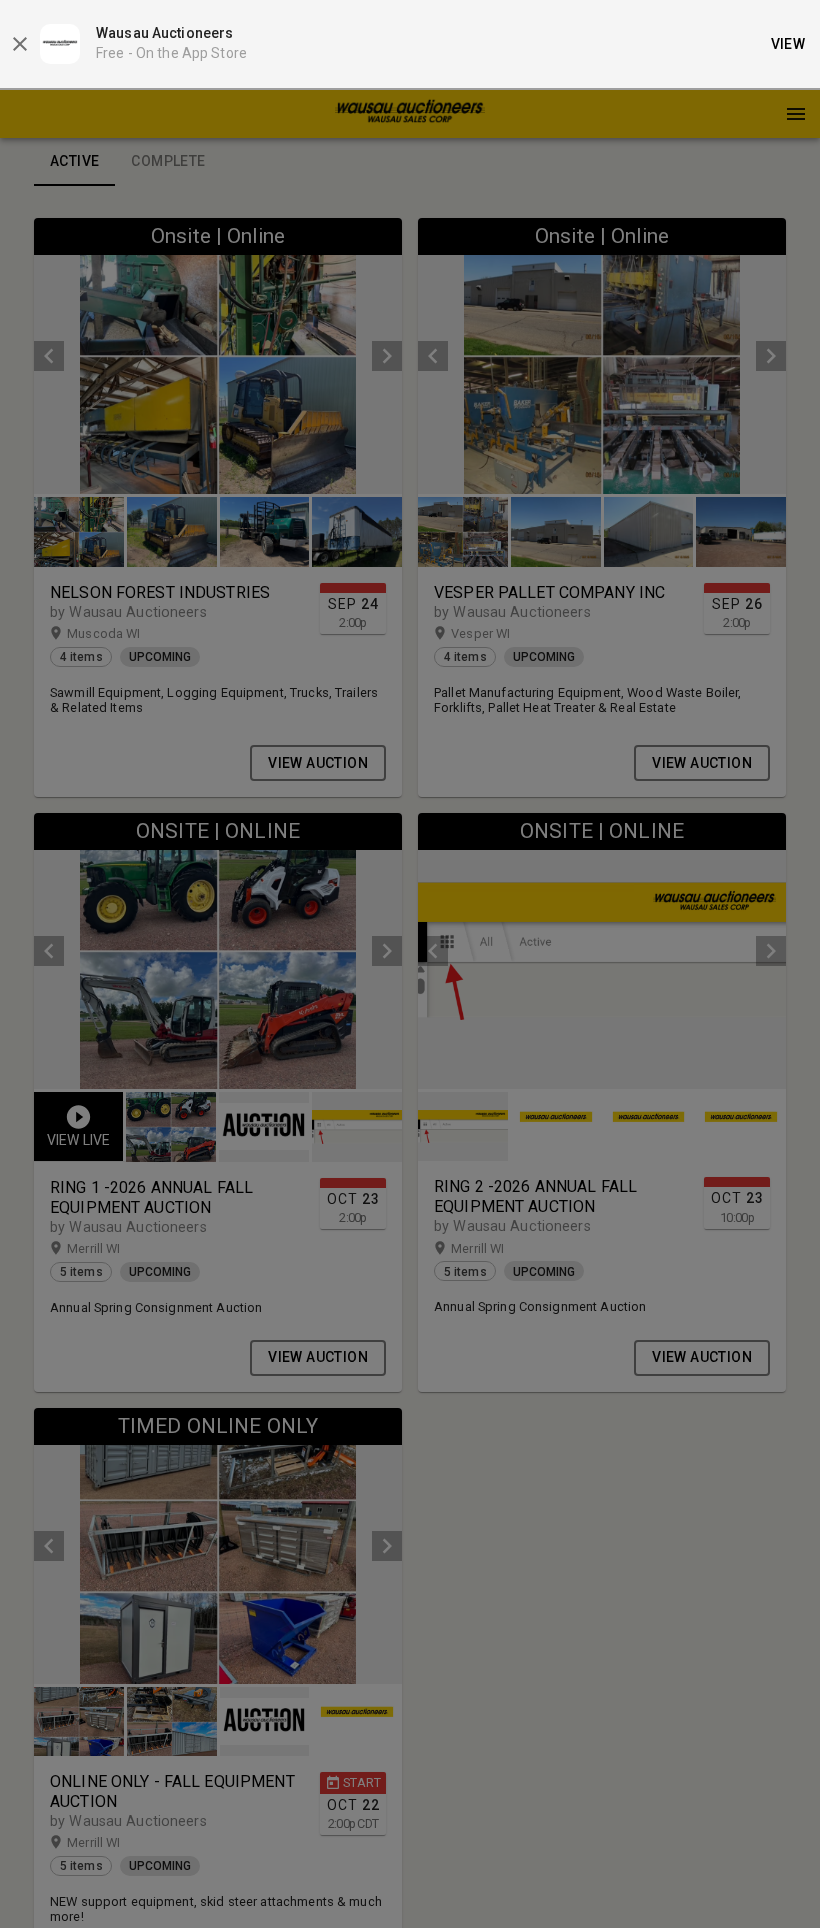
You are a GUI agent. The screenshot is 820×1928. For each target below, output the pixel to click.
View (788, 44)
